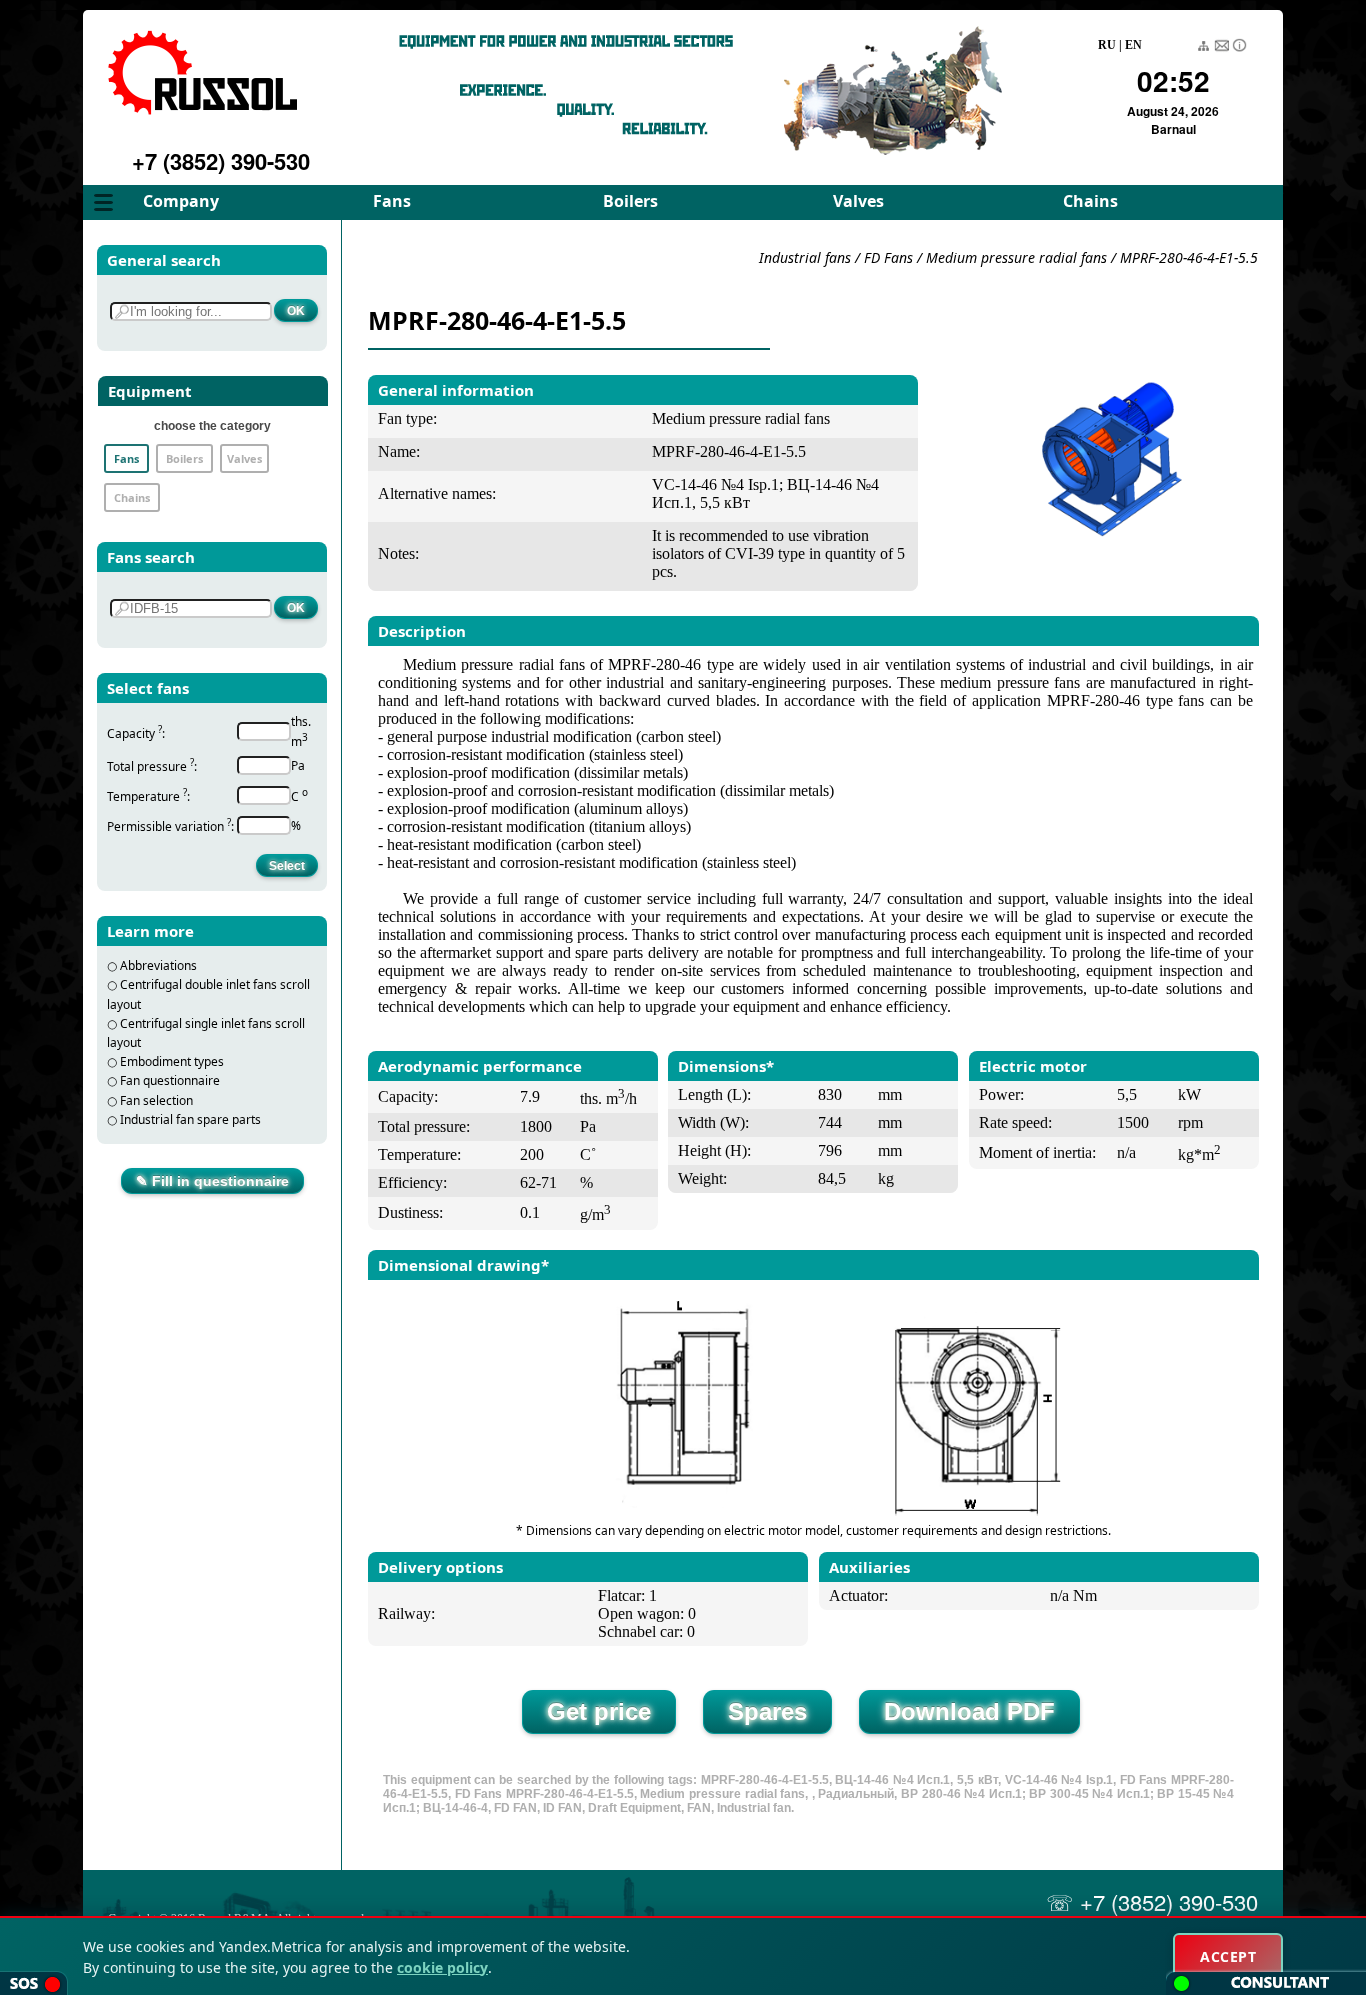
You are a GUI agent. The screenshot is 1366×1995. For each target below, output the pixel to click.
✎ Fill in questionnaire (212, 1181)
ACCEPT (1228, 1956)
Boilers (630, 201)
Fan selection (156, 1100)
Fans (392, 201)
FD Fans (888, 257)
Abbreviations (158, 965)
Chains (1090, 201)
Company (181, 201)
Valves (858, 201)
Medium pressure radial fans (1018, 257)
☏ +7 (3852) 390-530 (1152, 1901)
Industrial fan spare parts (190, 1119)
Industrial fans (805, 257)
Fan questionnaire (170, 1080)
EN (1133, 45)
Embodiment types (172, 1061)
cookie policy (442, 1967)
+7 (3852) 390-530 (221, 161)
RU (1107, 45)
